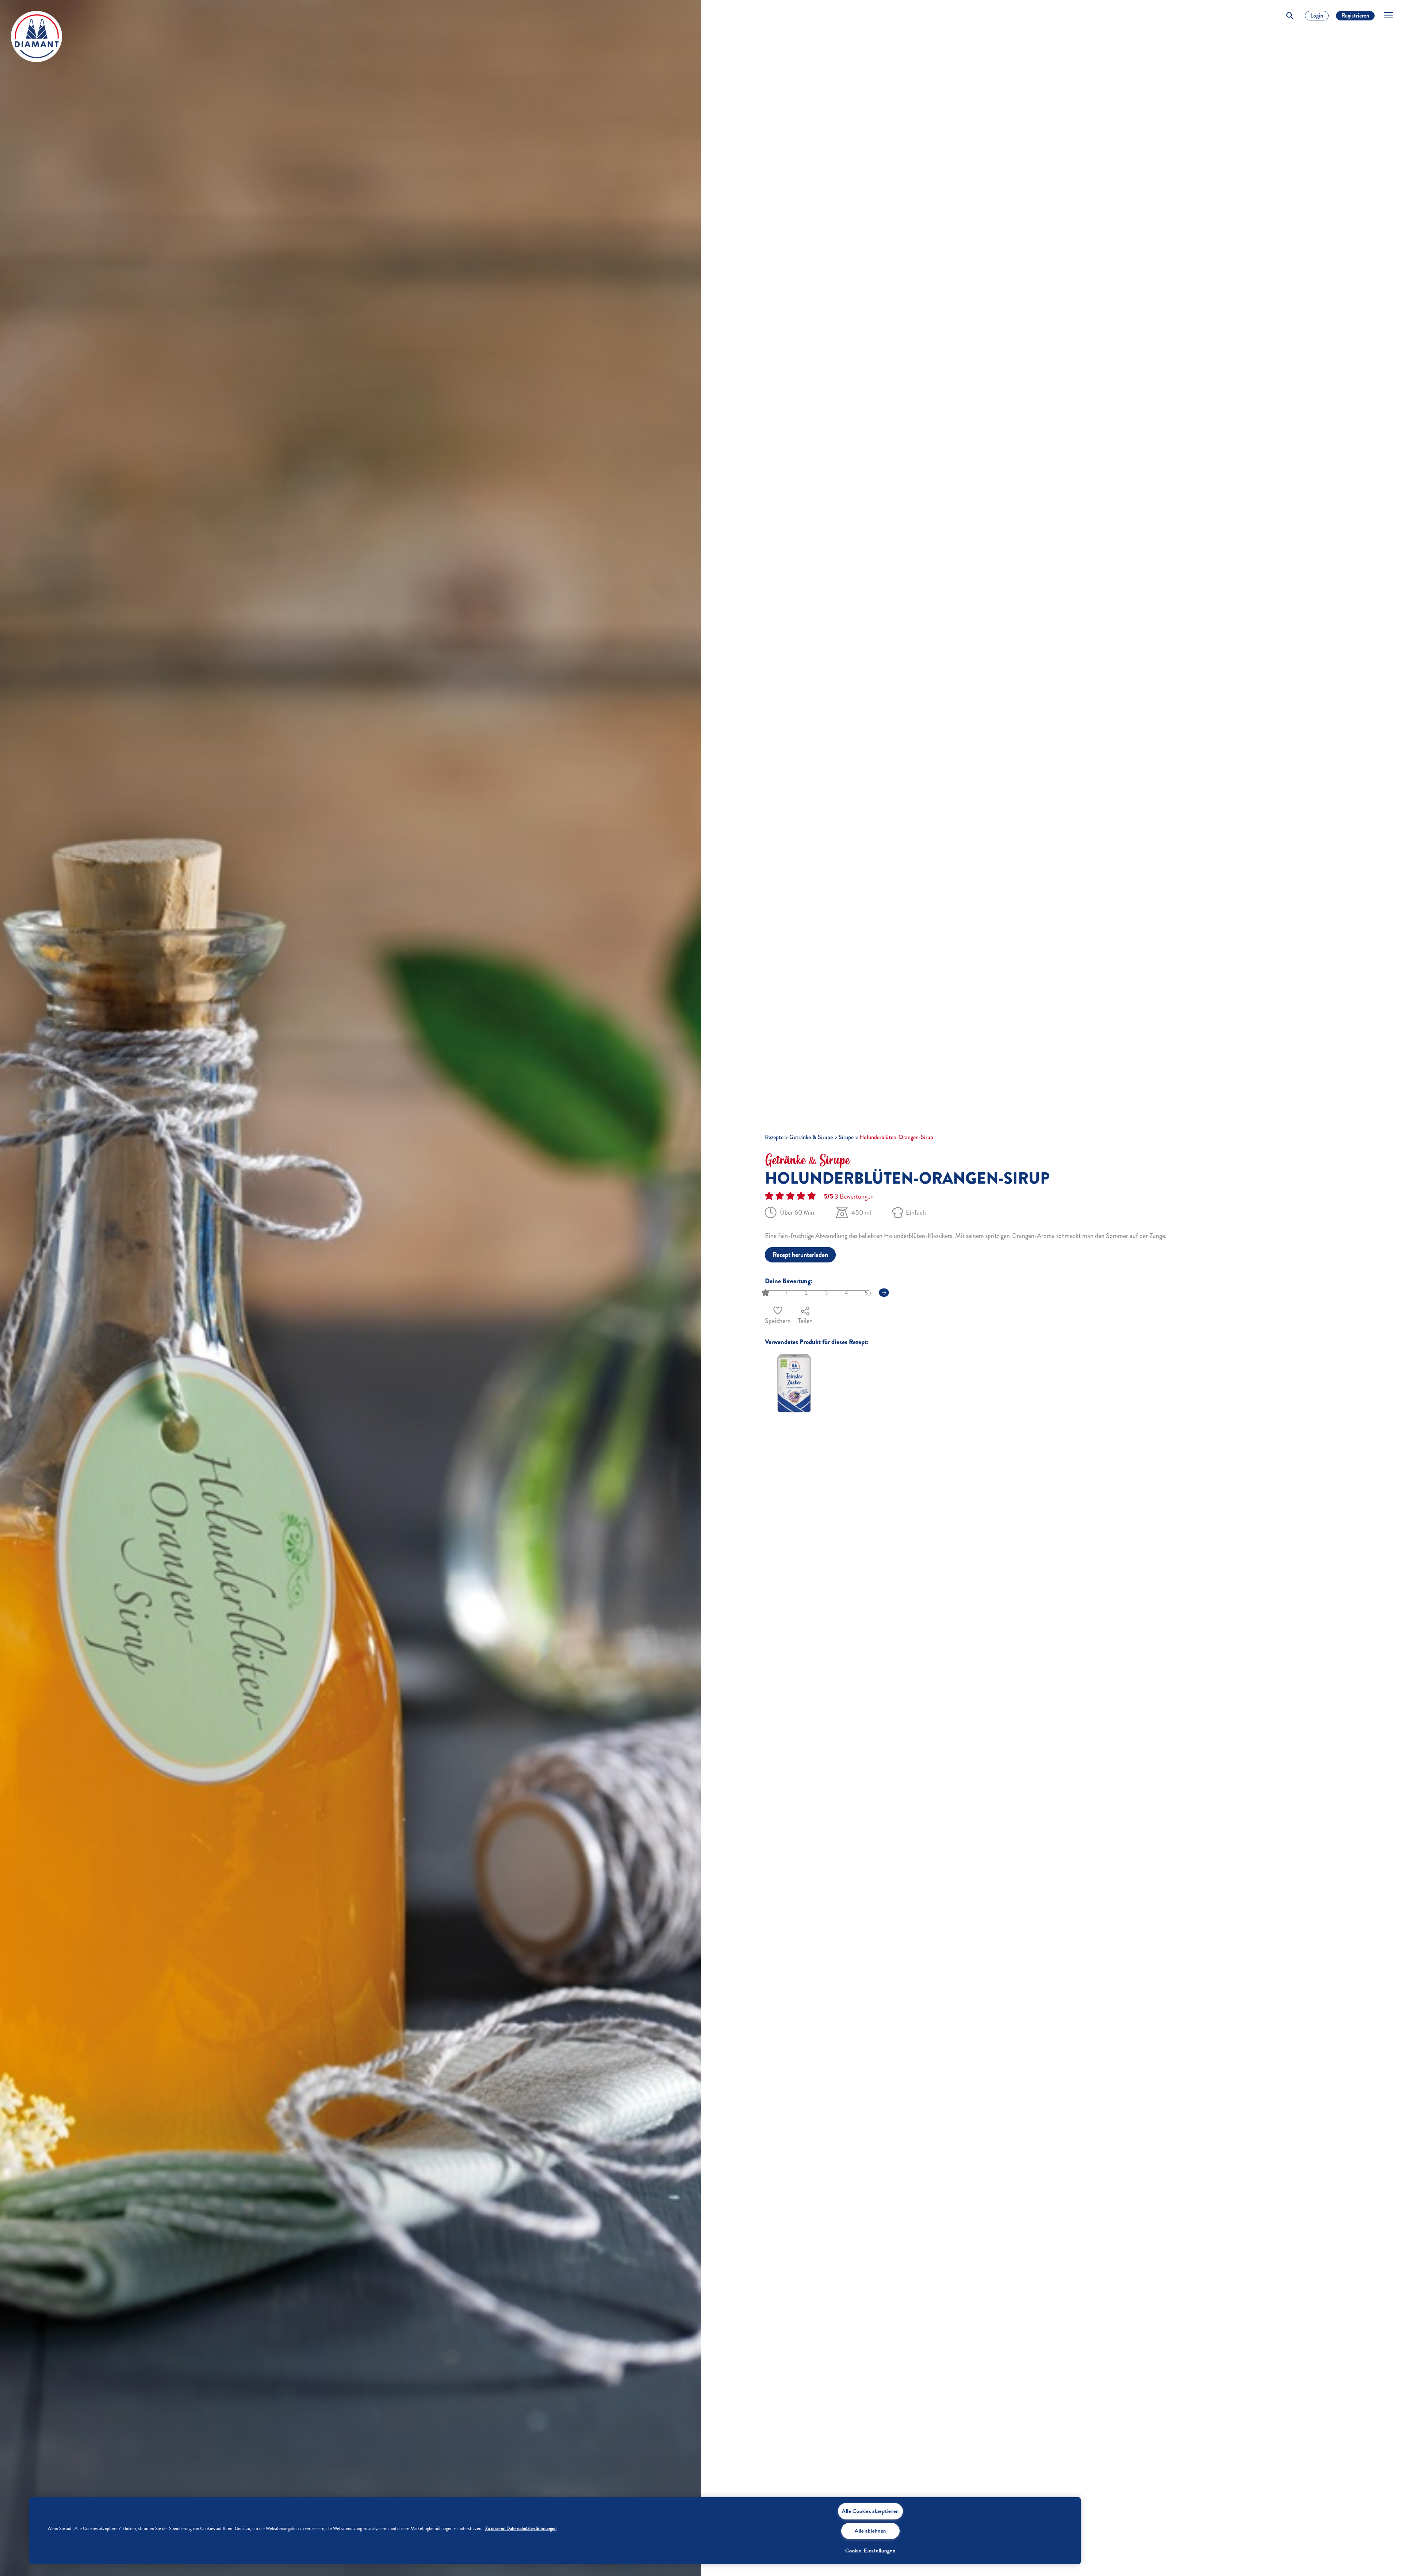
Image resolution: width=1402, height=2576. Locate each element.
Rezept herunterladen (800, 1255)
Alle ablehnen (870, 2531)
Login (1317, 16)
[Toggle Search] (1290, 16)
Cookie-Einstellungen (870, 2550)
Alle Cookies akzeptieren (870, 2511)
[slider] (766, 1293)
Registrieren (1355, 16)
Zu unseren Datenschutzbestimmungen (521, 2529)
